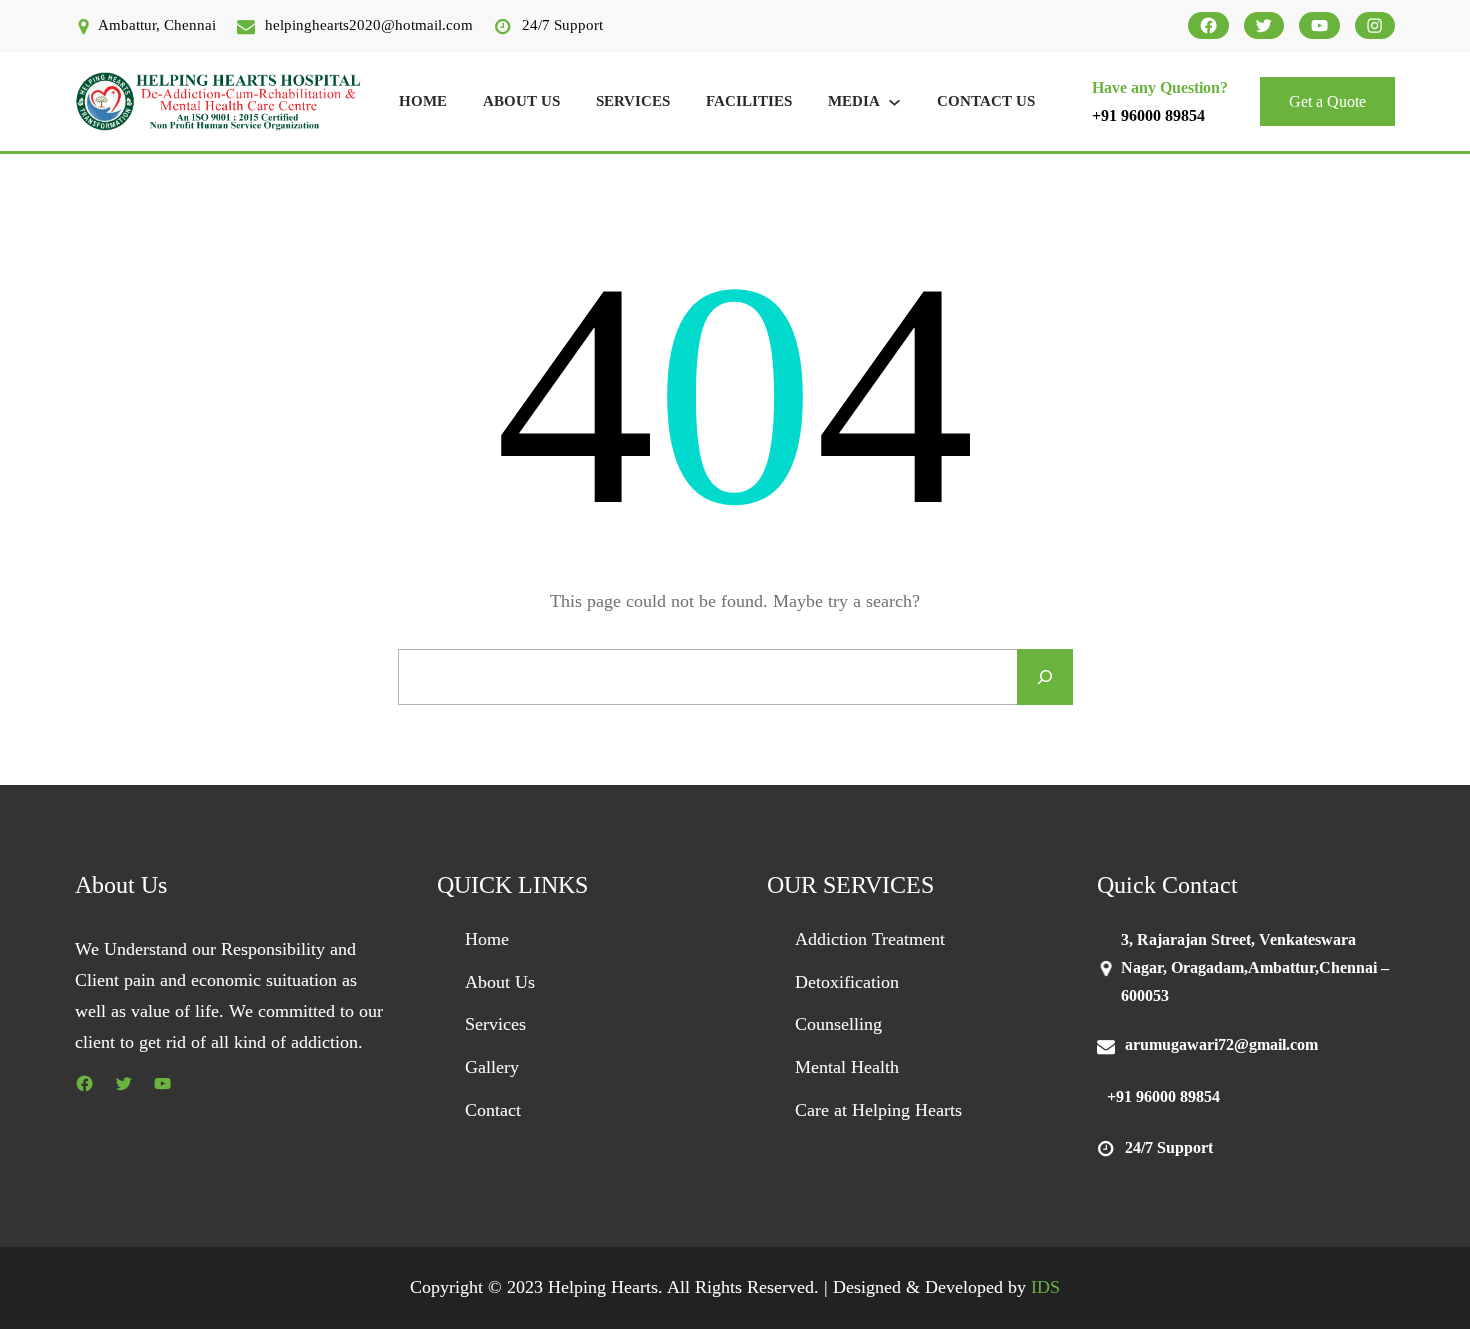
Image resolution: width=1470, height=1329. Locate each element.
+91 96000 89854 (1148, 115)
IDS (1045, 1287)
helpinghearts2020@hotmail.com (369, 25)
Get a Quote (1327, 101)
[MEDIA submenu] (894, 101)
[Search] (1045, 677)
